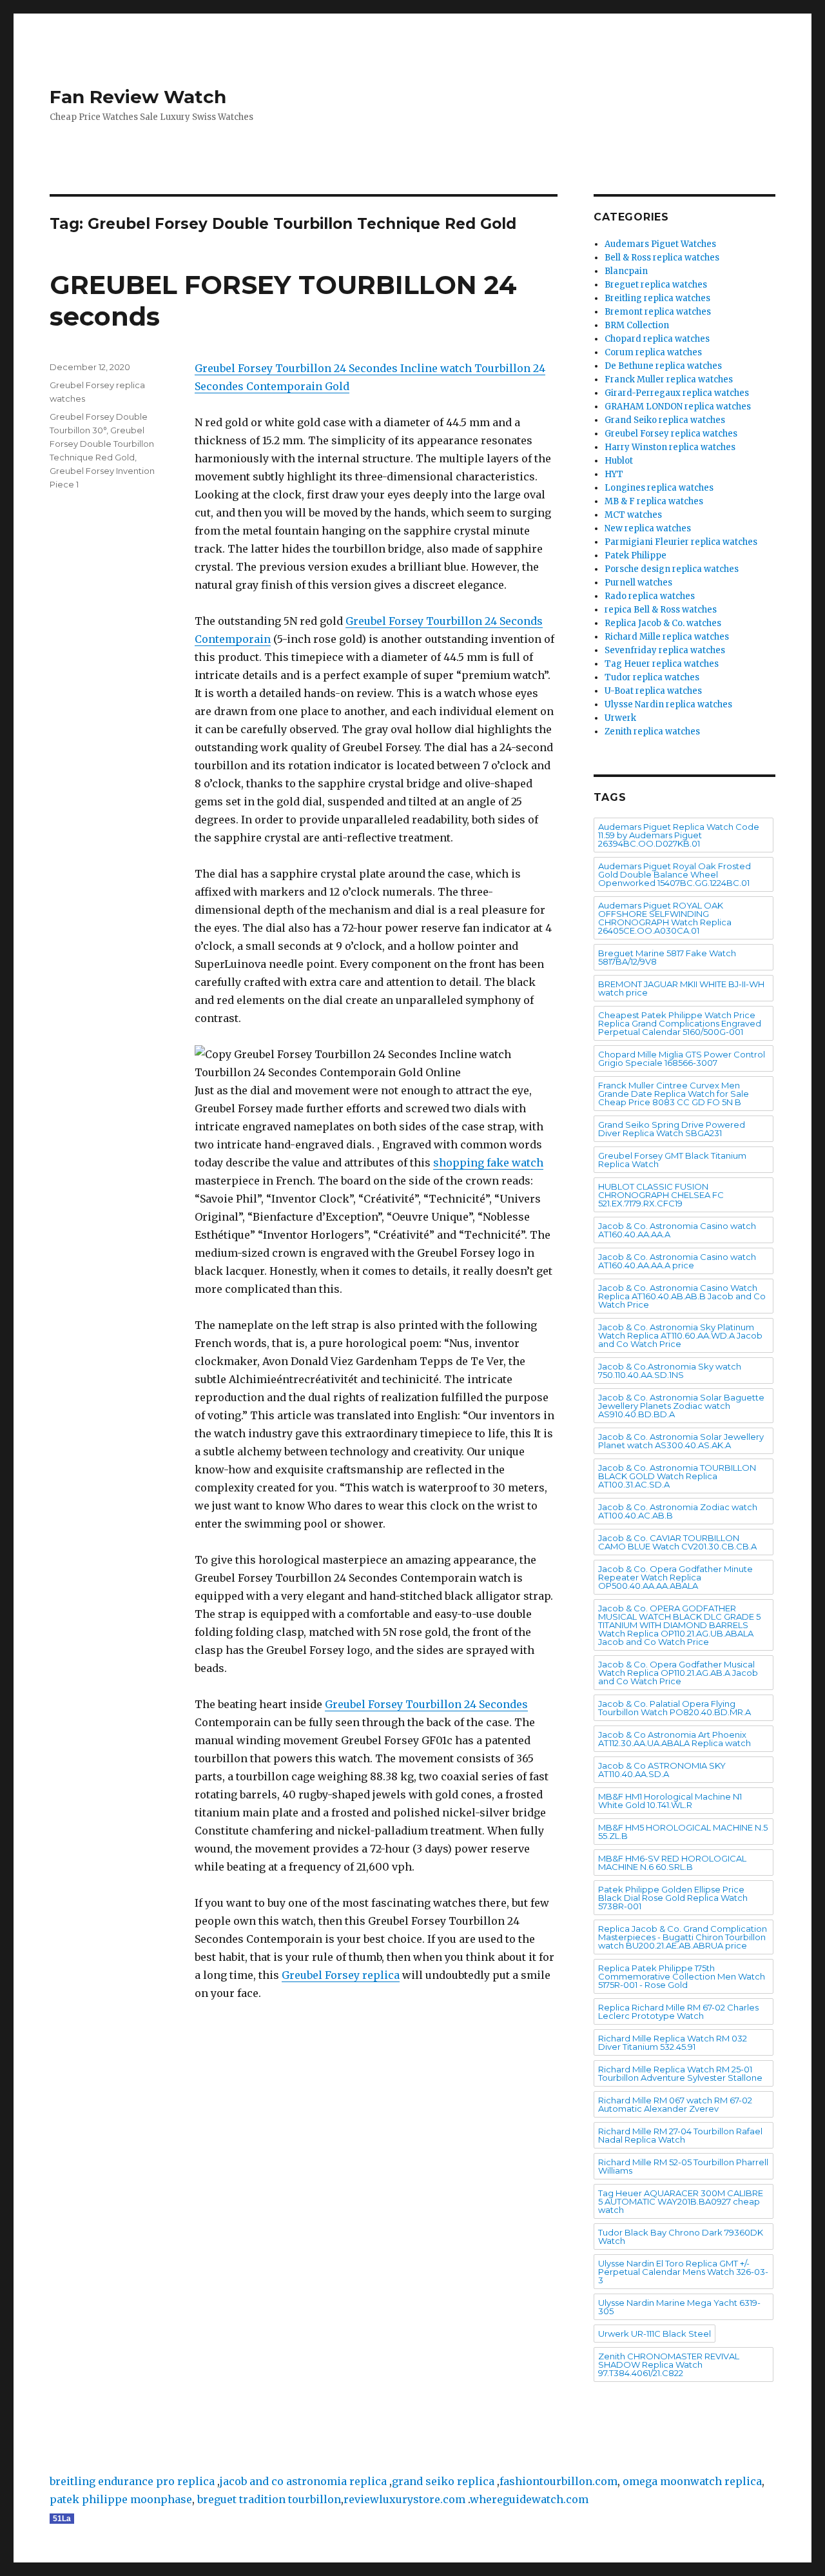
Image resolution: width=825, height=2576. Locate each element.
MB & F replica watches (654, 501)
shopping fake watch (488, 1163)
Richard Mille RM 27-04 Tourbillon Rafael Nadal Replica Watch (680, 2135)
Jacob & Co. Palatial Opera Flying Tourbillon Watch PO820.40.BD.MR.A (675, 1708)
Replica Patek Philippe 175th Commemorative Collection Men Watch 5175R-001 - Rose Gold (682, 1976)
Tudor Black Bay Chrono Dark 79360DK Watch (681, 2237)
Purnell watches (638, 583)
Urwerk (620, 718)
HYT (614, 474)
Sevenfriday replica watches (665, 650)
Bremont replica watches (658, 312)
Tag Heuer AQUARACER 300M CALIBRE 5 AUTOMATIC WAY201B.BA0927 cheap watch (681, 2201)
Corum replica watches (653, 352)
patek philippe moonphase (121, 2499)
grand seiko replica (443, 2481)
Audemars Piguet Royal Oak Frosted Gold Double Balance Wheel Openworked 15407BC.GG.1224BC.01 (675, 874)
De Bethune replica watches (663, 366)
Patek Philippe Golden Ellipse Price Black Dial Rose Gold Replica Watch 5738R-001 (673, 1898)
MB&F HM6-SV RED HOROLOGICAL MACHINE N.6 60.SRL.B (672, 1863)
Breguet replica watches (656, 285)
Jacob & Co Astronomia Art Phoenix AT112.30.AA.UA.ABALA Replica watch (675, 1739)
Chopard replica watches (657, 339)
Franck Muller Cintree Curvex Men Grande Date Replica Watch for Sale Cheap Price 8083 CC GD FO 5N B (674, 1094)
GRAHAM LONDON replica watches (678, 407)
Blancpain (626, 271)
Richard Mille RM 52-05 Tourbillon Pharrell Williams (683, 2166)
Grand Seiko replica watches (665, 420)
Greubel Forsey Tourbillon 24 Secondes (426, 1704)
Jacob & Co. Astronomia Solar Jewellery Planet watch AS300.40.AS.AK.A (681, 1441)
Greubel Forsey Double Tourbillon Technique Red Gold (102, 444)
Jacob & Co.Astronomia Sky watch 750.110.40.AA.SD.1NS (670, 1371)
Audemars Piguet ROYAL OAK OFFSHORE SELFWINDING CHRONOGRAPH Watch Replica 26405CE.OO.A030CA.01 (665, 918)
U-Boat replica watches (653, 691)
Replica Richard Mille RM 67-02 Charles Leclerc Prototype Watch (678, 2011)
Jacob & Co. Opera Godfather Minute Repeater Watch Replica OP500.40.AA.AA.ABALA (675, 1577)
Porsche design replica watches (672, 569)
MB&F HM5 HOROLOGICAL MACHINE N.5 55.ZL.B (683, 1832)
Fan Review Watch (138, 97)
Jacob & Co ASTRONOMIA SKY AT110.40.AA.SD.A (662, 1770)
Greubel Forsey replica (341, 1975)
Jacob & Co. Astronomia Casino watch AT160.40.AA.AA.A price (677, 1261)
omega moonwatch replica (692, 2481)
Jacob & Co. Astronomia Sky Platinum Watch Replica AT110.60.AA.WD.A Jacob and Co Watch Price (680, 1335)
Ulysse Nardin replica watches (668, 704)
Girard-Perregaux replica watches (677, 393)
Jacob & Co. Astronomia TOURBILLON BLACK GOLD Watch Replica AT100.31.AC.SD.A (677, 1476)
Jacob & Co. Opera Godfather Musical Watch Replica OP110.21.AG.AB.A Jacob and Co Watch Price (678, 1673)
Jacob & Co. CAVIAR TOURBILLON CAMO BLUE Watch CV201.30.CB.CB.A (677, 1542)
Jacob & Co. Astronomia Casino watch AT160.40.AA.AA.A (677, 1230)
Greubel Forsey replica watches (671, 434)
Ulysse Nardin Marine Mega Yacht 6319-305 (679, 2307)
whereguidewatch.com (529, 2499)
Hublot (619, 461)
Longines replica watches (659, 488)
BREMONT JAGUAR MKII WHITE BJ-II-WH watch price (681, 988)
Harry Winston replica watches (670, 447)
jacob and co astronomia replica (303, 2481)
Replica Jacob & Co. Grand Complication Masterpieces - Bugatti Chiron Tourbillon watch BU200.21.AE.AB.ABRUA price (683, 1937)
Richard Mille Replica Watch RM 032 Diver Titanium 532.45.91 (673, 2042)
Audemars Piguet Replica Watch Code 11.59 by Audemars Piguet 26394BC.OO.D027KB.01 (679, 835)
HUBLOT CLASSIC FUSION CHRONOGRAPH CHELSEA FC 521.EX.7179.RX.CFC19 (661, 1195)
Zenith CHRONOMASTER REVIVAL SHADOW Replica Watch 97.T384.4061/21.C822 (669, 2365)
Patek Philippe (636, 556)
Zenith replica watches (652, 732)
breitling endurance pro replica (132, 2481)
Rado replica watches (650, 596)
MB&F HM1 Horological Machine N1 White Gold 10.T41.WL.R (670, 1801)
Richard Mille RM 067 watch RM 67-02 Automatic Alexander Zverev (675, 2104)
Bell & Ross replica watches (662, 258)
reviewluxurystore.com (404, 2499)
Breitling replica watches (657, 298)
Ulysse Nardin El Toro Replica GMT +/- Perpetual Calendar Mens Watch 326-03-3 (683, 2272)
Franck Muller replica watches (669, 379)
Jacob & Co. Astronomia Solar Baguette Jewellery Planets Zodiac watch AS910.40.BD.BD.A (681, 1406)
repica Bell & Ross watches (661, 610)
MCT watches (633, 515)
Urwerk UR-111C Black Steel (655, 2334)
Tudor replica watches (652, 677)
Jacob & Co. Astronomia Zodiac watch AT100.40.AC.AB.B (678, 1511)
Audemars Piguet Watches (660, 244)
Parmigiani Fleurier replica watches (681, 542)
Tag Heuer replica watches (662, 664)
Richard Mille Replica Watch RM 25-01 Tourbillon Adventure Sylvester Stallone (680, 2073)
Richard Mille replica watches (667, 637)
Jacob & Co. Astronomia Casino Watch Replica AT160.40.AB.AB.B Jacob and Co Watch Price (682, 1296)
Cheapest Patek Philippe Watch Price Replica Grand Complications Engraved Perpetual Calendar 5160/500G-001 (680, 1023)
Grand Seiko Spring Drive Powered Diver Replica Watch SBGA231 (672, 1129)
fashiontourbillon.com (558, 2481)
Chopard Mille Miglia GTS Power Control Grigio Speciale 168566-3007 (682, 1058)
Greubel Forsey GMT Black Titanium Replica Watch (672, 1160)
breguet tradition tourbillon (269, 2499)
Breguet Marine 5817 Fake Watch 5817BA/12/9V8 (667, 957)
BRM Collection (637, 325)
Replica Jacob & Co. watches (663, 623)
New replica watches (648, 528)
